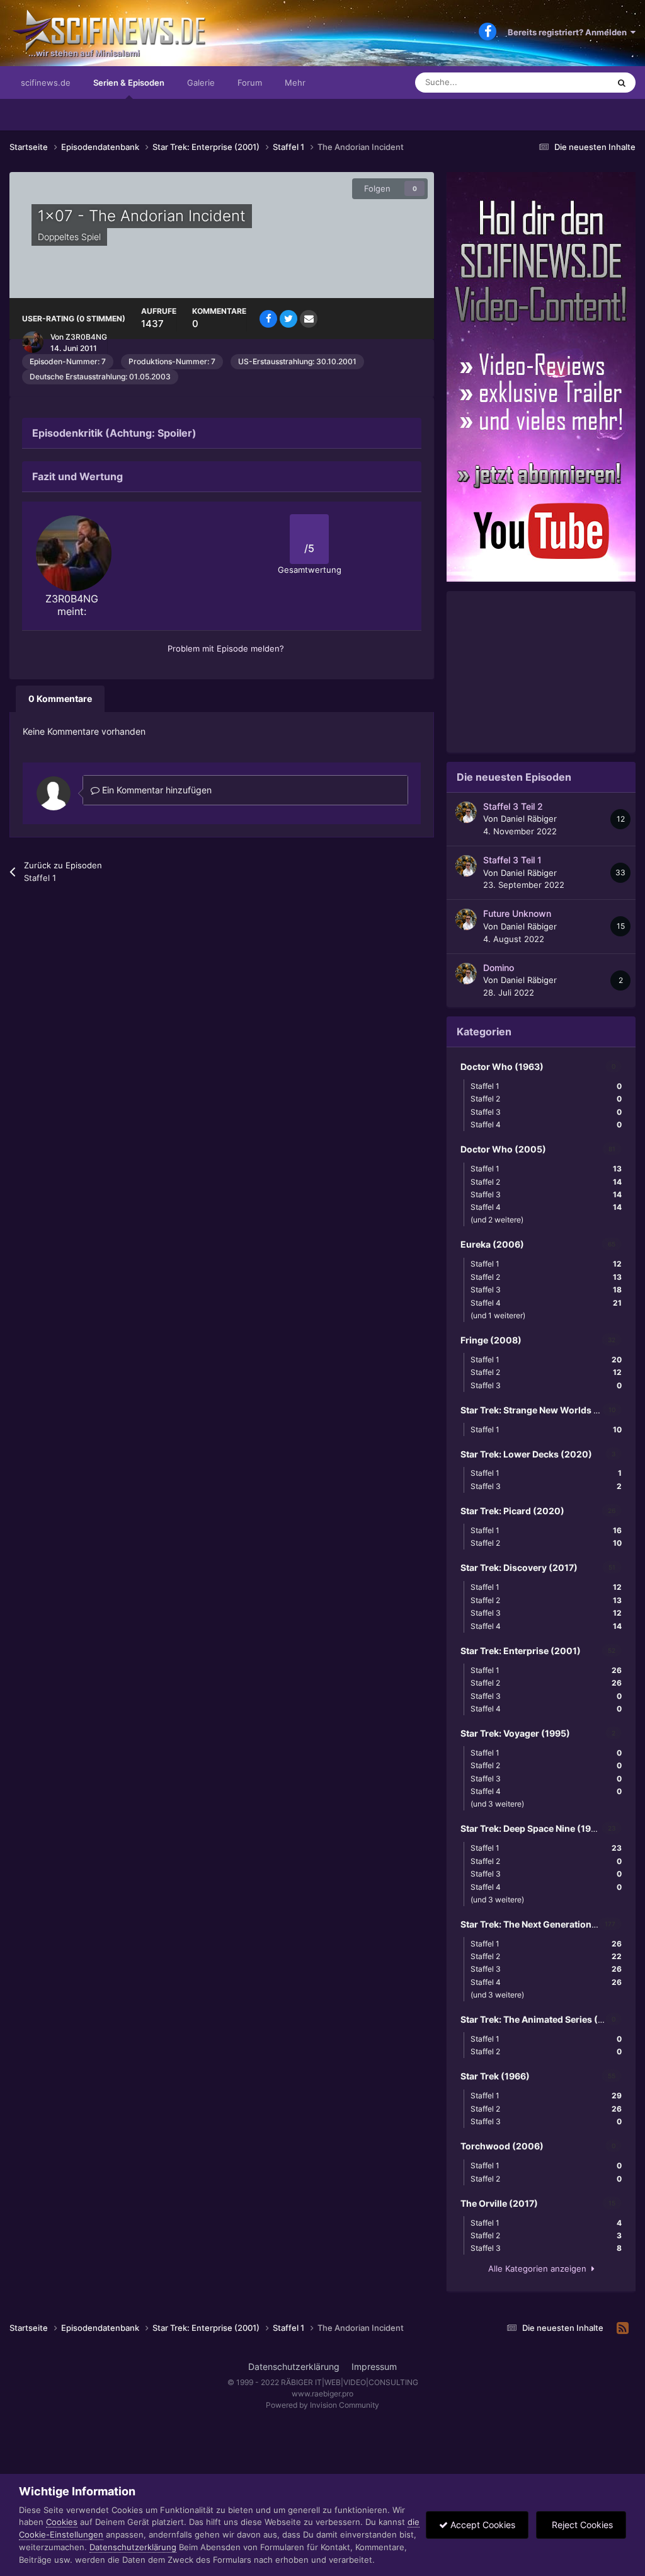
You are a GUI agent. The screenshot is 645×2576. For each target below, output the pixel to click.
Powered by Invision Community (322, 2405)
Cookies (62, 2522)
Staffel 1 (546, 1086)
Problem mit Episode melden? (226, 648)
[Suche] (622, 83)
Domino (499, 968)
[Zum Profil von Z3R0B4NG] (33, 342)
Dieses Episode (564, 82)
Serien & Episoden (129, 83)
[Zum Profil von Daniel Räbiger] (466, 812)
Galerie (201, 83)
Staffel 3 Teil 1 (512, 860)
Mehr (295, 83)
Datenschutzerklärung (294, 2366)
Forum (250, 83)
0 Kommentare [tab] (60, 699)
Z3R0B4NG (86, 337)
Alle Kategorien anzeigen (540, 2268)
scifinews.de (46, 83)
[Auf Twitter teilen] (288, 319)
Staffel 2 (546, 1099)
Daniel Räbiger (529, 819)
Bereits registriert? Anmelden (569, 32)
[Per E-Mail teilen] (309, 319)
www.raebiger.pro (322, 2394)
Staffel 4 (546, 1124)
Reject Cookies (581, 2525)
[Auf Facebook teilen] (268, 319)
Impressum (374, 2366)
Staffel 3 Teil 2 (513, 807)
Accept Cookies (482, 2525)
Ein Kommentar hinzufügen (156, 790)
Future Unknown (517, 914)
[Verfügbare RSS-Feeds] (623, 2328)
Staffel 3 (546, 1112)
